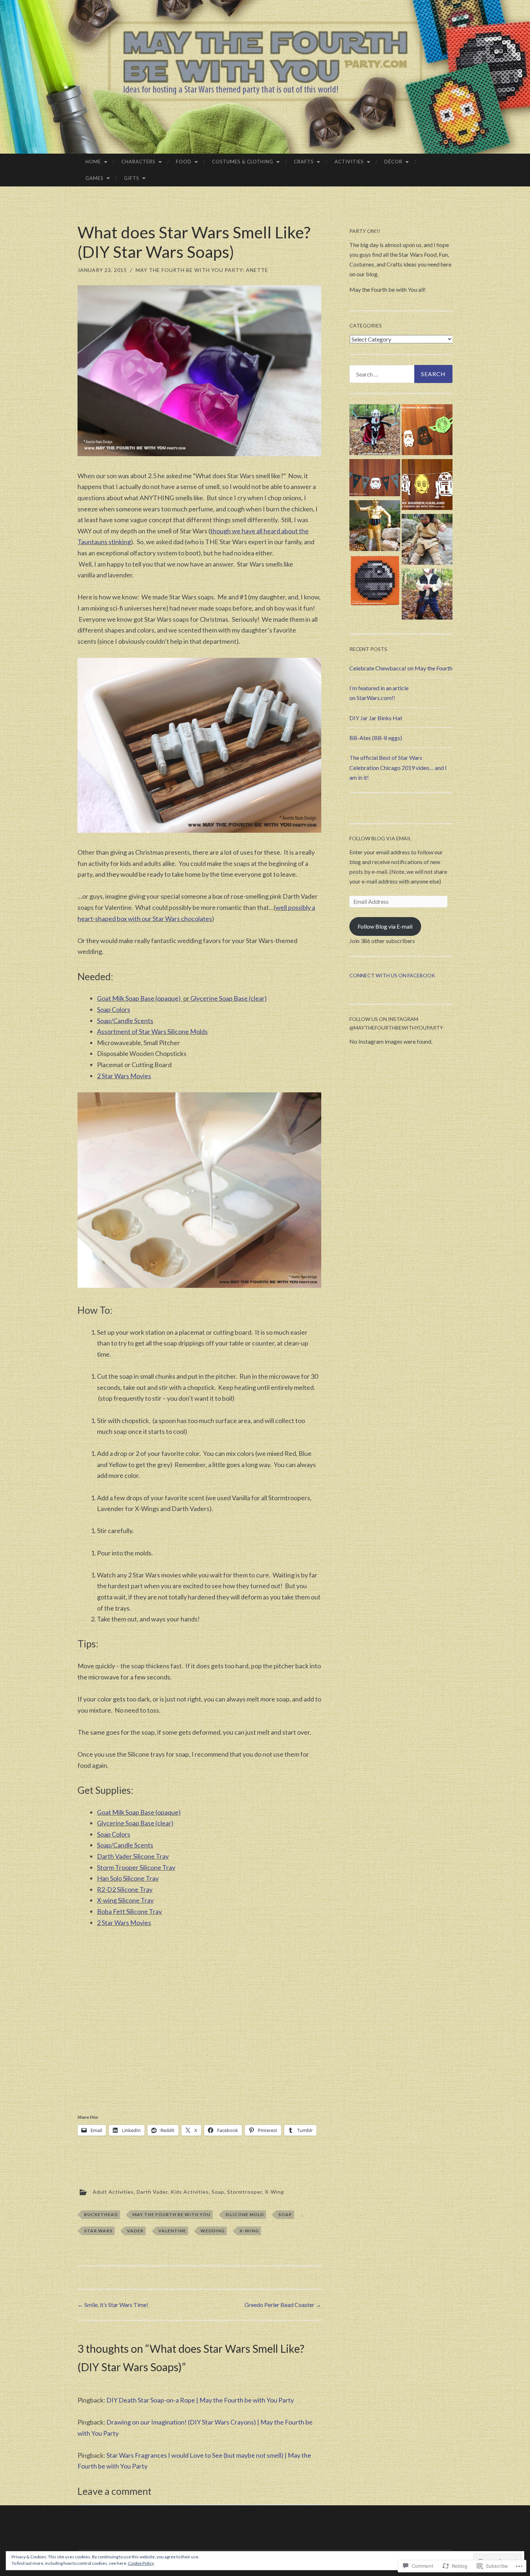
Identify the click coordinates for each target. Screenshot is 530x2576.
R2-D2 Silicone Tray (125, 1889)
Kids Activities (190, 2192)
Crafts (304, 162)
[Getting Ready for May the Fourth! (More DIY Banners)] (427, 431)
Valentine (172, 2231)
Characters (138, 162)
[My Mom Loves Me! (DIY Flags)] (375, 479)
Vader (135, 2231)
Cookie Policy (141, 2563)
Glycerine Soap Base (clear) (229, 998)
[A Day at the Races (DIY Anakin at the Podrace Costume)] (427, 541)
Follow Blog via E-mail (385, 926)
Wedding (213, 2231)
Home (93, 162)
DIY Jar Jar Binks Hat (376, 718)
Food (184, 162)
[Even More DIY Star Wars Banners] (427, 486)
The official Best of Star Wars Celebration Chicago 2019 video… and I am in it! (398, 767)
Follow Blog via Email (380, 838)
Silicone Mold (245, 2214)
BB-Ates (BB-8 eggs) (376, 738)
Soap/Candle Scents (125, 1021)
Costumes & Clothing (243, 162)
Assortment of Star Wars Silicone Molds (152, 1031)
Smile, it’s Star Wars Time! (113, 2305)
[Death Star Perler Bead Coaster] (375, 582)
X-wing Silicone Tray (125, 1900)
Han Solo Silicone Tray (128, 1878)
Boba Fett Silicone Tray (129, 1911)
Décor (393, 162)
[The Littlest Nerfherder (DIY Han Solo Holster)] (427, 595)
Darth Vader (152, 2192)
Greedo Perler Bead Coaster (283, 2305)
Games (94, 178)
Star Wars (98, 2231)
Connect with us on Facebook (392, 975)
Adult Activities (113, 2192)
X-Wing (275, 2192)
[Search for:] (401, 374)
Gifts (132, 178)
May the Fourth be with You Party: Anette (202, 270)
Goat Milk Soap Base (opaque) (139, 998)
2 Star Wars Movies (124, 1076)
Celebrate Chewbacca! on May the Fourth (401, 668)
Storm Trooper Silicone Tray (136, 1867)
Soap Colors (114, 1009)
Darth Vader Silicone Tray (133, 1856)
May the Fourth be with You (171, 2214)
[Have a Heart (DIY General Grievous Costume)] (375, 431)
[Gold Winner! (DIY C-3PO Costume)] (375, 527)
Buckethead (101, 2214)
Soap (218, 2192)
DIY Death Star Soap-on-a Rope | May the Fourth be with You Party (200, 2400)
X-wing (249, 2231)
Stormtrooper (245, 2192)
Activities (349, 162)
